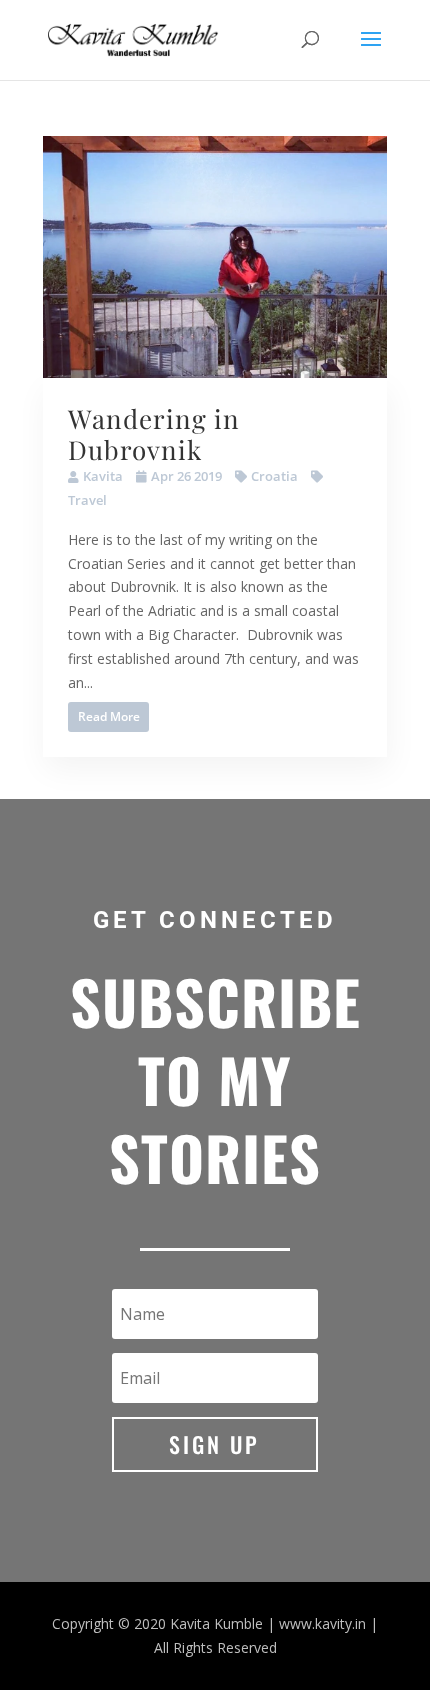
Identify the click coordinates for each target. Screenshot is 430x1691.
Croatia (274, 476)
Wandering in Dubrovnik (154, 434)
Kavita (103, 476)
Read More (109, 716)
